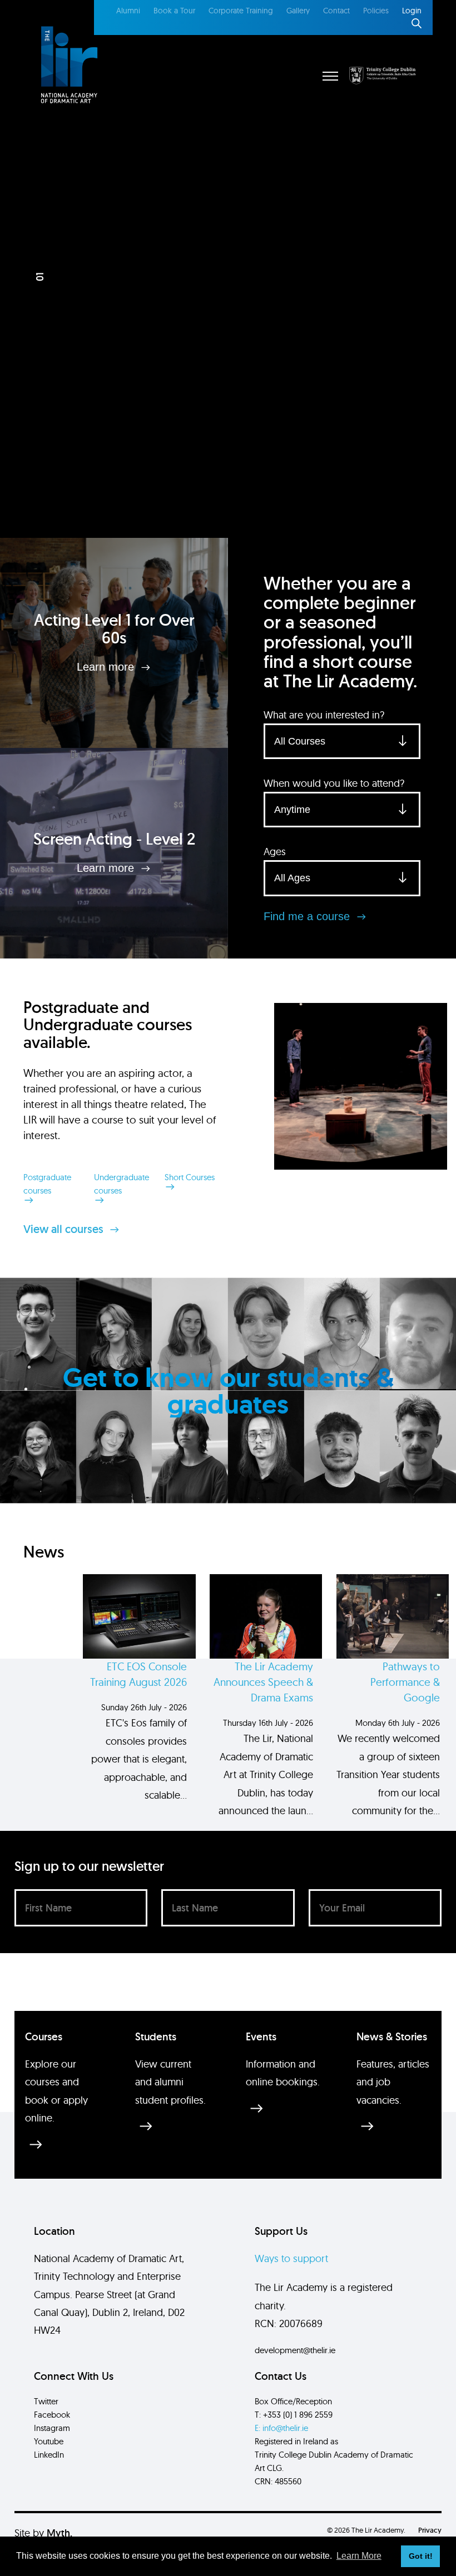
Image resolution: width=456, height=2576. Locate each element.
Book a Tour (174, 11)
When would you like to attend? (334, 783)
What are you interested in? (324, 715)
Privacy (430, 2530)
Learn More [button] (359, 2556)
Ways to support (291, 2258)
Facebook (52, 2415)
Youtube (49, 2441)
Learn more (107, 667)
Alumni (128, 11)
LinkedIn (49, 2455)
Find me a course (308, 916)
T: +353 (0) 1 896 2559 (294, 2415)
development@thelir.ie (295, 2350)
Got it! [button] (421, 2556)
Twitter (46, 2401)
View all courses (65, 1229)
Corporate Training (241, 11)
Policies (376, 11)
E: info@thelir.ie (281, 2428)
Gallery (298, 11)
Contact (336, 11)
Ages (275, 852)
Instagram (52, 2428)
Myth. (60, 2533)
